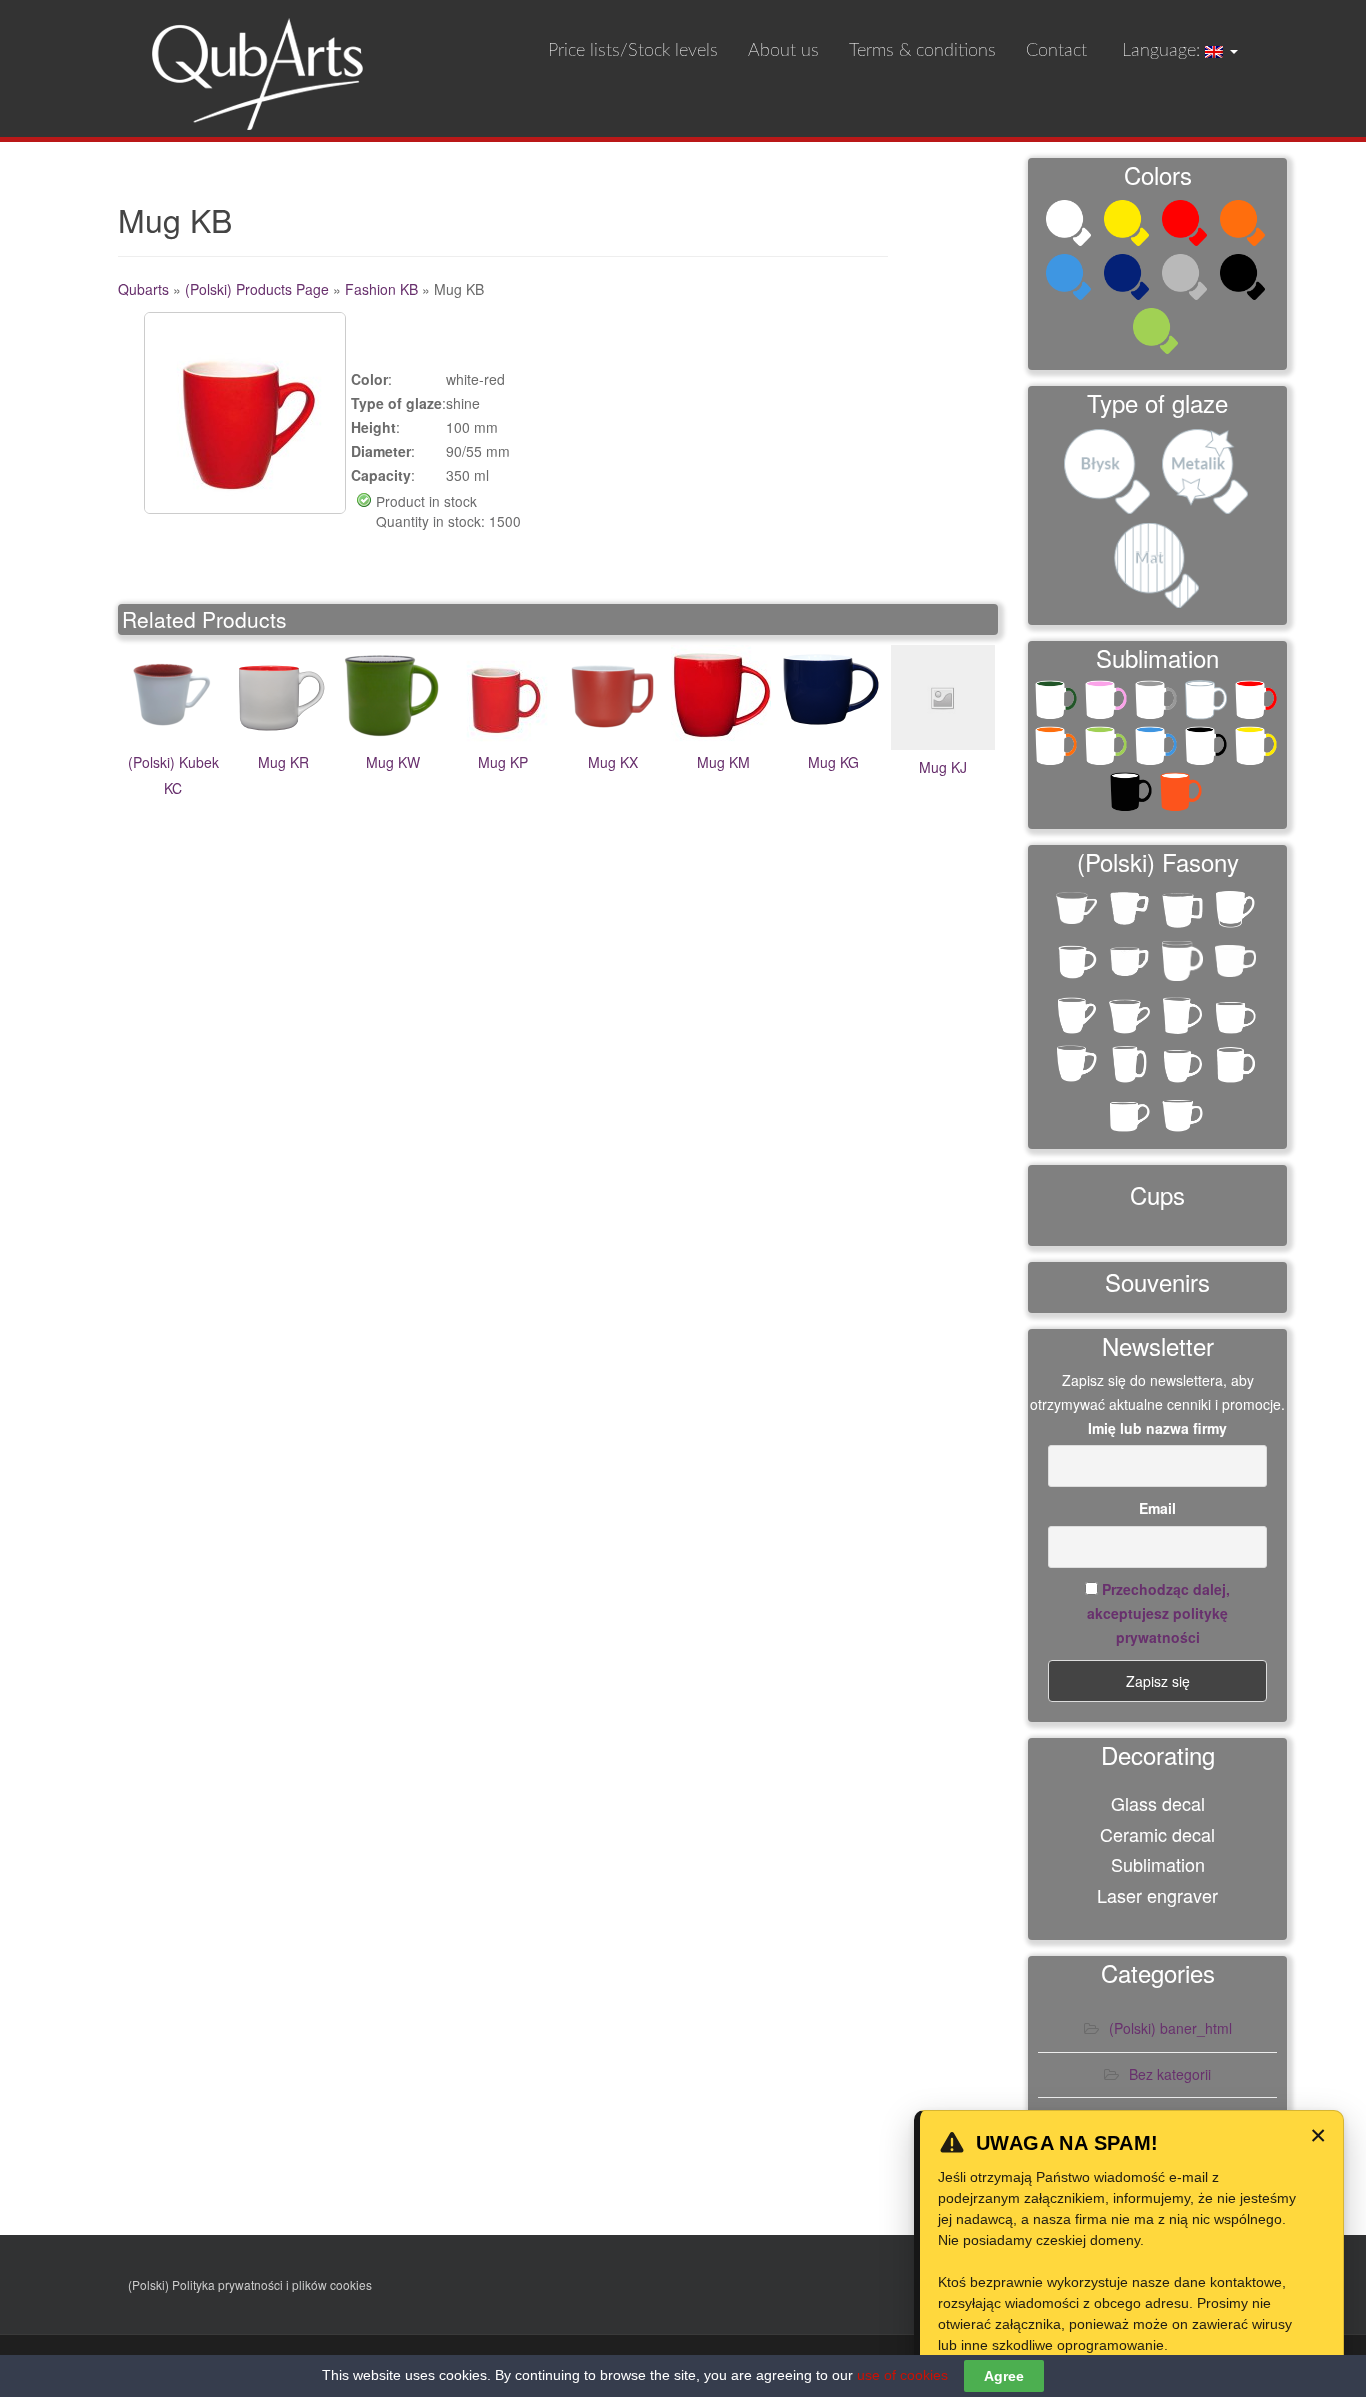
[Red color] (1187, 225)
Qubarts (143, 289)
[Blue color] (1071, 279)
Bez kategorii (1170, 2074)
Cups (1157, 1194)
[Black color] (1245, 279)
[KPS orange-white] (1183, 796)
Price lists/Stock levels (633, 51)
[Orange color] (1245, 225)
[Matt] (1158, 568)
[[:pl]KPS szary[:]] (1158, 704)
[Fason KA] (1184, 963)
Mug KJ (943, 767)
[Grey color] (1187, 279)
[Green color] (1158, 333)
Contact (1056, 51)
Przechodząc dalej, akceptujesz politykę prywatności (1158, 1613)
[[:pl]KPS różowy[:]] (1108, 704)
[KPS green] (1108, 750)
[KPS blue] (1158, 750)
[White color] (1071, 225)
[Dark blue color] (1129, 279)
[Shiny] (1109, 474)
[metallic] (1207, 474)
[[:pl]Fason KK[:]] (1184, 910)
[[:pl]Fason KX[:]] (1131, 963)
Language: (1161, 51)
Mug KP (503, 762)
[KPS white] (1208, 704)
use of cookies (902, 2375)
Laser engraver (1157, 1895)
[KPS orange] (1058, 750)
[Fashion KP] (1237, 1065)
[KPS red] (1258, 704)
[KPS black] (1208, 750)
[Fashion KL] (1131, 1065)
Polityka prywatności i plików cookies (272, 2284)
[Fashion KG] (1237, 1016)
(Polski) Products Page (257, 289)
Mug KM (723, 762)
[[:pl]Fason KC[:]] (1078, 914)
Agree (1004, 2376)
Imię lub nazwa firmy (1157, 1428)
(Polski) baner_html (1170, 2028)
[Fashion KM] (1184, 1065)
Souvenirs (1157, 1281)
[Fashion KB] (1078, 1016)
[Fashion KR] (1131, 1114)
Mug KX (613, 762)
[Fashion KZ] (1184, 1114)
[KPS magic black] (1133, 796)
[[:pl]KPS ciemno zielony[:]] (1058, 704)
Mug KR (283, 762)
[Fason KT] (1237, 967)
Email (1157, 1508)
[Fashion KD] (1131, 1016)
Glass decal (1158, 1803)
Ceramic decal (1157, 1834)
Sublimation (1158, 1864)
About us (783, 51)
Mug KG (833, 762)
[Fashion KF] (1184, 1016)
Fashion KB (381, 289)
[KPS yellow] (1258, 750)
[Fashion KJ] (1078, 1065)
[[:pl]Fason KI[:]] (1131, 910)
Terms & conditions (922, 51)
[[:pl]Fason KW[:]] (1078, 963)
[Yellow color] (1129, 225)
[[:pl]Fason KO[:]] (1237, 910)
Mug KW (393, 762)
